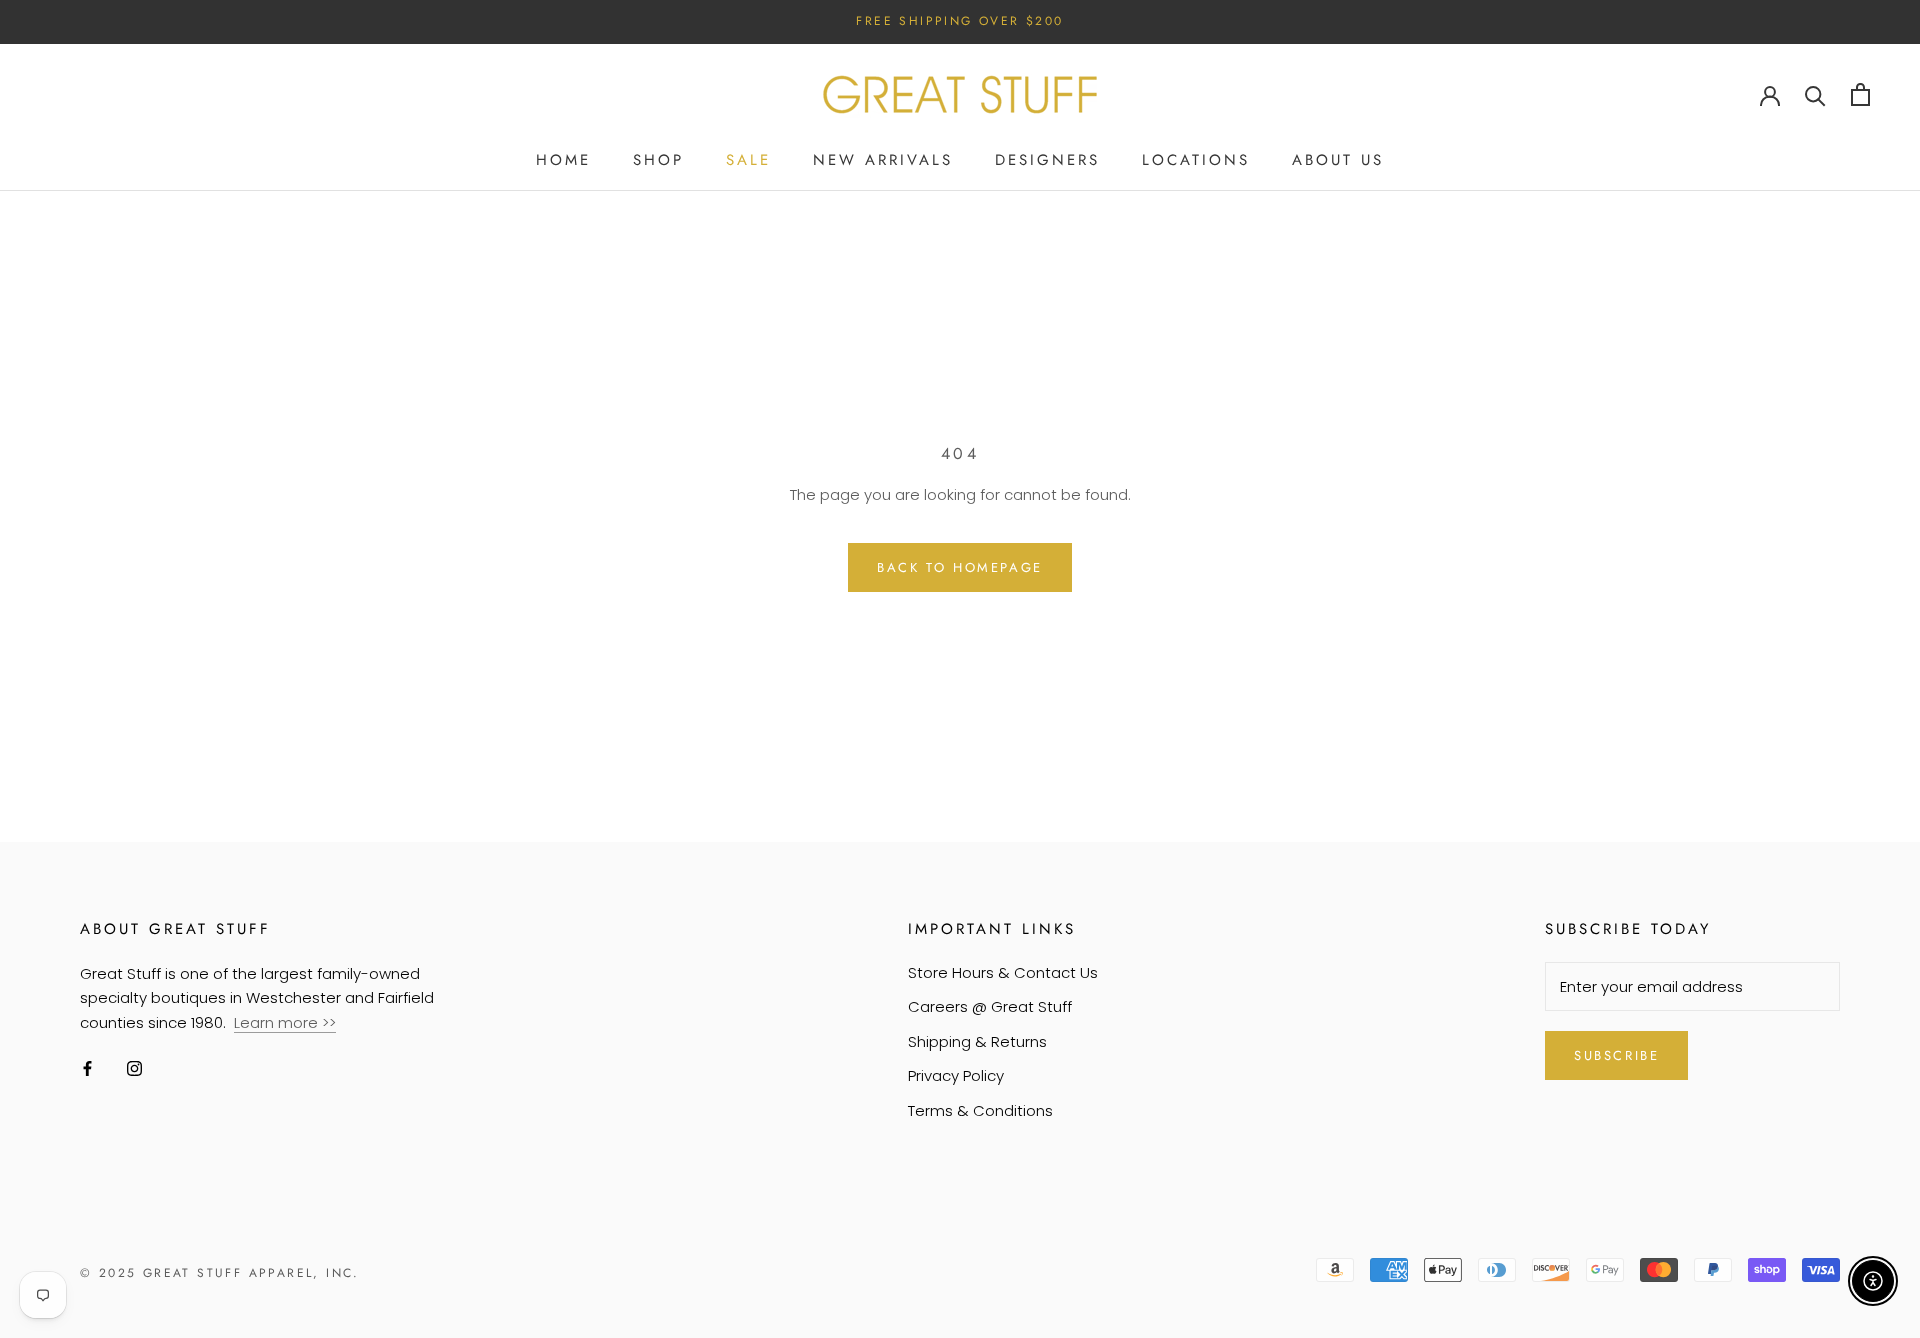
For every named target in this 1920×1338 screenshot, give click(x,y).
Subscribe (1616, 1055)
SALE (748, 160)
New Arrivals (883, 160)
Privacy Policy (956, 1075)
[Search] (1815, 94)
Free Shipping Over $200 (959, 21)
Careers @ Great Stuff (990, 1006)
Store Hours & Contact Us (1003, 972)
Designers (1047, 160)
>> (329, 1022)
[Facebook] (87, 1068)
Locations (1196, 160)
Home (563, 160)
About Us (1338, 160)
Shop (658, 160)
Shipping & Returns (977, 1041)
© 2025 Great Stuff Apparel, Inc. (220, 1273)
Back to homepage (960, 567)
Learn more (278, 1022)
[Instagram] (134, 1068)
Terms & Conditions (980, 1110)
